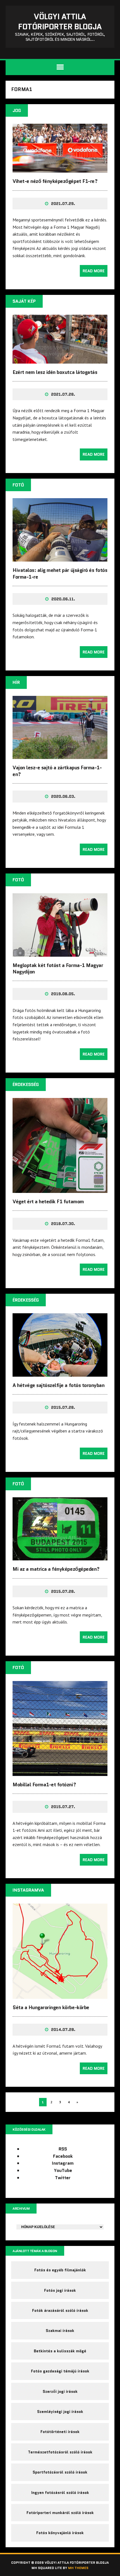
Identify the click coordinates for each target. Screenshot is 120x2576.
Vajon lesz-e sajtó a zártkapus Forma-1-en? (57, 771)
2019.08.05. (63, 994)
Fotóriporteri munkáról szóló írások (60, 2513)
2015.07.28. (63, 1407)
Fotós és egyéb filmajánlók (60, 2270)
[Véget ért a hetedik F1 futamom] (60, 1189)
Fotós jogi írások (60, 2290)
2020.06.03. (63, 796)
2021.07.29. (63, 204)
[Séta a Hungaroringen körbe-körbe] (60, 1995)
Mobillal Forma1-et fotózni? (44, 1785)
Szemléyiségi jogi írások (60, 2412)
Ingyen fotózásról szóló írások (60, 2493)
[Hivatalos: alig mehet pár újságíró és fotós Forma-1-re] (60, 558)
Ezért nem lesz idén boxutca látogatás (55, 372)
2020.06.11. (63, 599)
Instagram (63, 2163)
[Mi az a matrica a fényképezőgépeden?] (60, 1557)
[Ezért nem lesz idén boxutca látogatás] (60, 360)
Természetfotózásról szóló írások (60, 2452)
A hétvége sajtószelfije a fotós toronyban (58, 1385)
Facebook (63, 2156)
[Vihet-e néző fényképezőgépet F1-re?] (60, 169)
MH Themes (78, 2568)
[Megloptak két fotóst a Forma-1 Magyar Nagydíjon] (60, 953)
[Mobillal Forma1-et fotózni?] (60, 1772)
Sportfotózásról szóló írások (60, 2472)
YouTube (63, 2170)
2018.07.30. (63, 1224)
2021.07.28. (63, 394)
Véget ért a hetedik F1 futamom (48, 1202)
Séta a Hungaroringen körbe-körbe (51, 2007)
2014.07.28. (63, 2030)
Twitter (63, 2178)
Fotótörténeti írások (60, 2432)
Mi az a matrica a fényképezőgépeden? (56, 1569)
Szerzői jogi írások (60, 2391)
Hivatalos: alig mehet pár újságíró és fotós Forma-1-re (60, 573)
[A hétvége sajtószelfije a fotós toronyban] (60, 1373)
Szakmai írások (60, 2331)
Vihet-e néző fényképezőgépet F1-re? (55, 181)
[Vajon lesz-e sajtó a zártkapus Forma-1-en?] (60, 755)
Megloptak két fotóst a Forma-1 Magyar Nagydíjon (58, 969)
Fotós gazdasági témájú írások (60, 2371)
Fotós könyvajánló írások (60, 2533)
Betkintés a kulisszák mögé (60, 2351)
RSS (63, 2149)
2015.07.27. (63, 1807)
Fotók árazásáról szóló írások (60, 2310)
